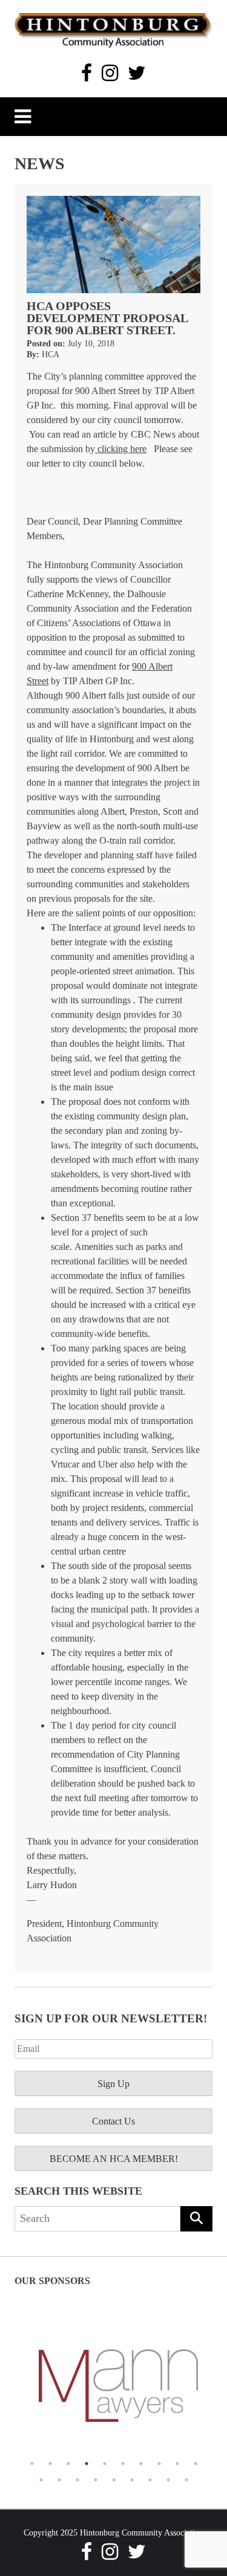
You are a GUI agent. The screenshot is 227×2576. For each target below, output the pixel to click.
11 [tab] (41, 2480)
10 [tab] (196, 2464)
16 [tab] (132, 2480)
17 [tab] (150, 2480)
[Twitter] (137, 73)
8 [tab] (159, 2464)
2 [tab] (50, 2464)
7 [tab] (141, 2464)
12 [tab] (59, 2480)
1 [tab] (32, 2464)
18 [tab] (168, 2480)
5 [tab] (105, 2464)
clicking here (121, 449)
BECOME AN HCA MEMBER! (114, 2159)
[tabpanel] (113, 2386)
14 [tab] (96, 2480)
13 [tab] (77, 2480)
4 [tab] (87, 2464)
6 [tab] (123, 2464)
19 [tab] (186, 2480)
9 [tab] (177, 2464)
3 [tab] (68, 2464)
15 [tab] (114, 2480)
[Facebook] (87, 73)
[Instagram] (110, 73)
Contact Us (113, 2121)
